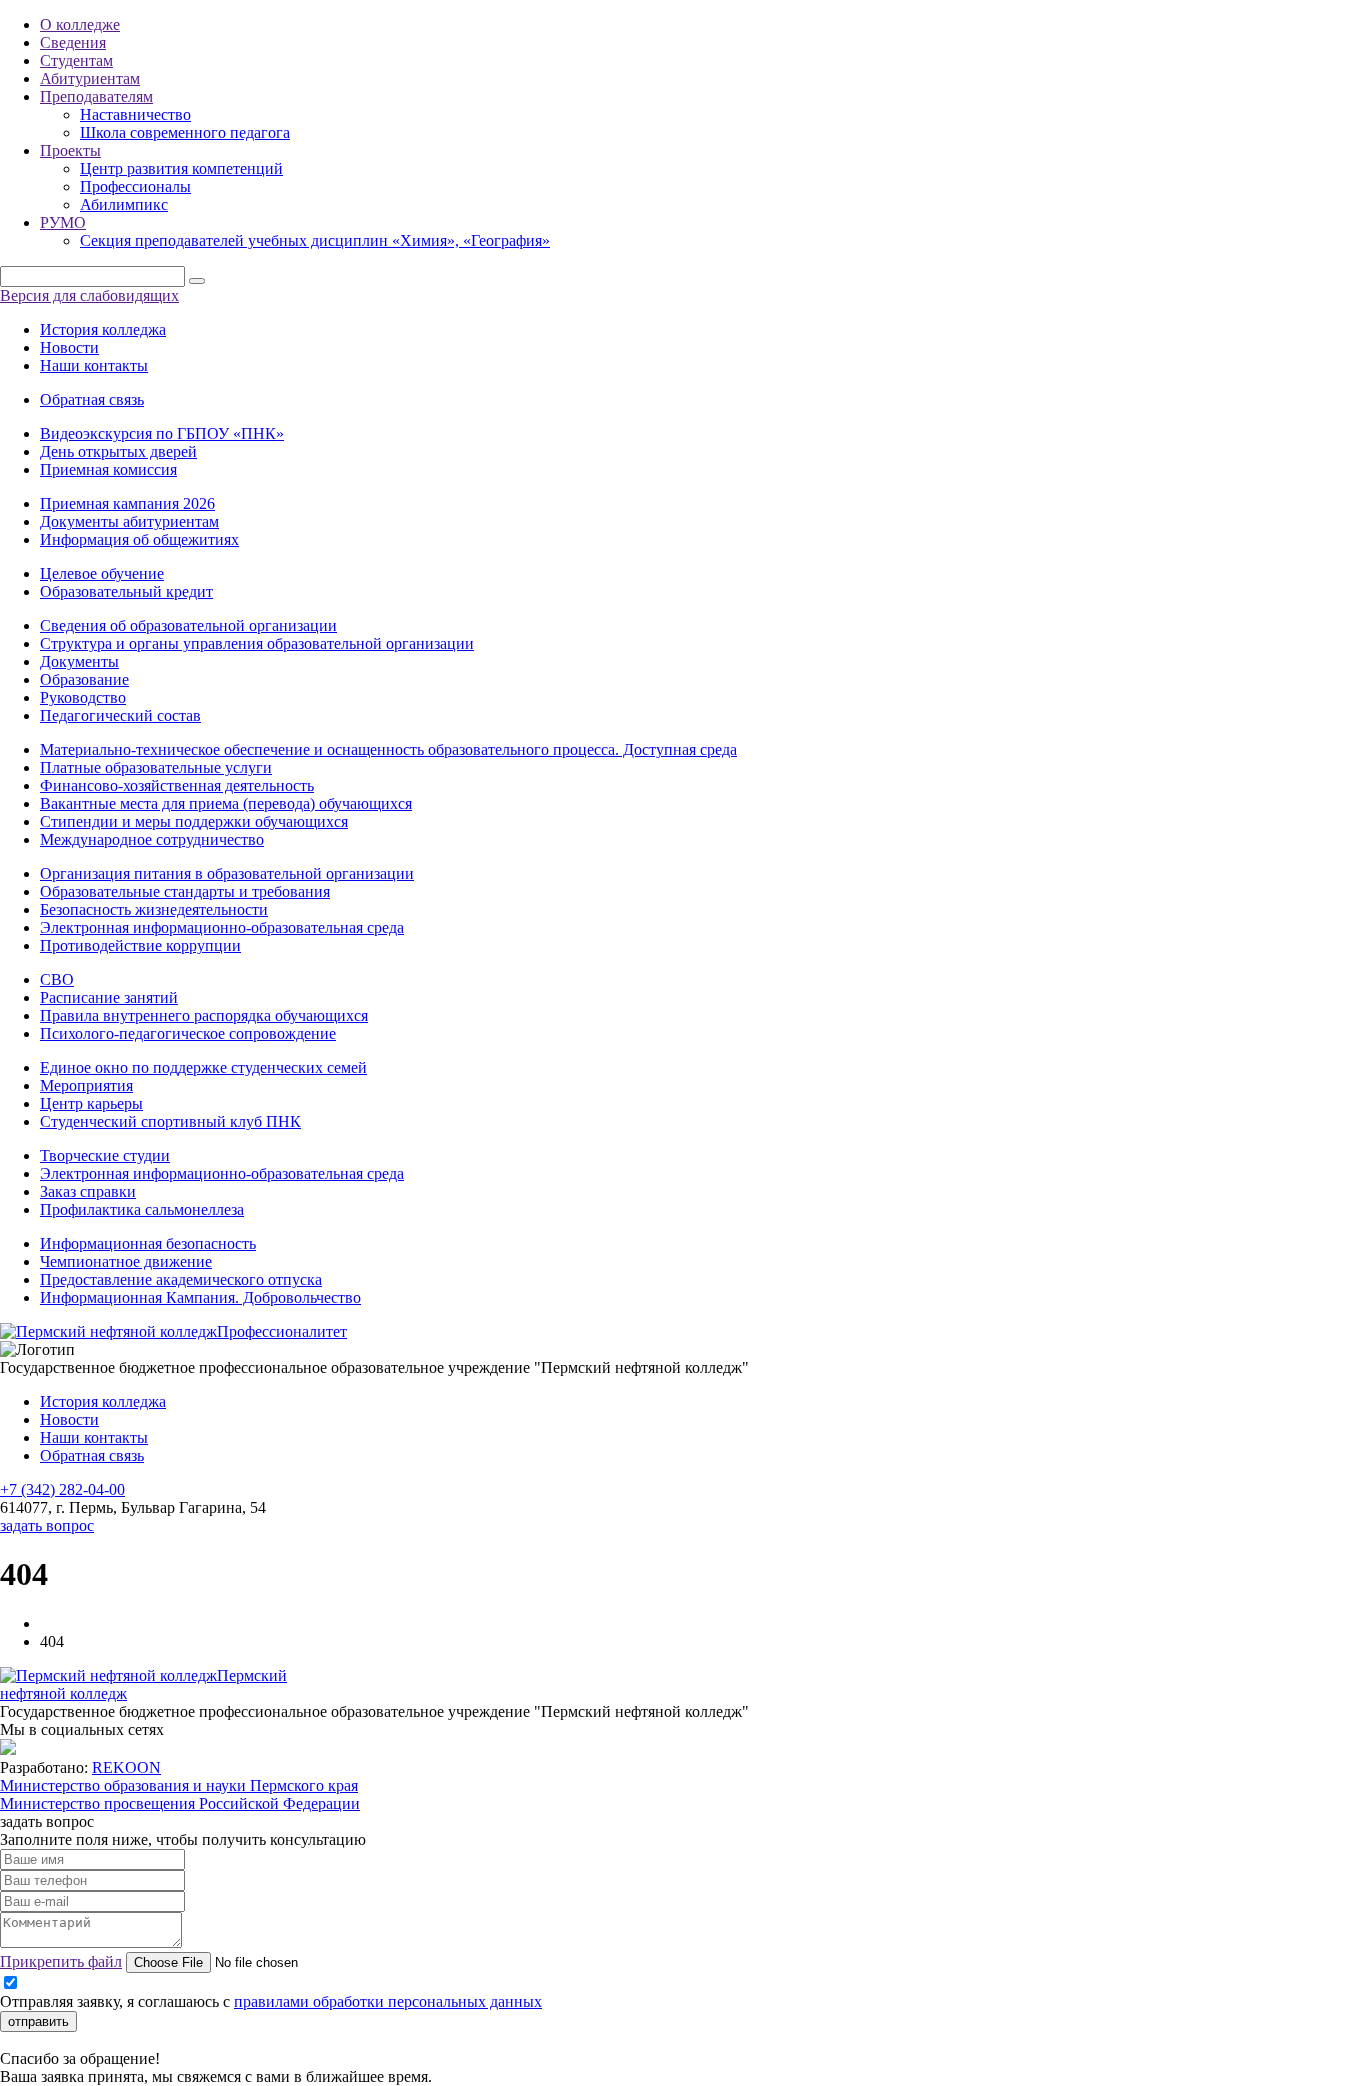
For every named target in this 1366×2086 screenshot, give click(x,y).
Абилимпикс (124, 204)
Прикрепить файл (61, 1961)
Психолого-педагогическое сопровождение (188, 1033)
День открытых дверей (118, 451)
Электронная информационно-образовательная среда (222, 927)
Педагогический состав (120, 715)
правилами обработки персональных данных (388, 2001)
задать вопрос (47, 1525)
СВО (57, 979)
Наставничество (135, 114)
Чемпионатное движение (126, 1261)
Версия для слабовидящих (89, 295)
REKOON (126, 1767)
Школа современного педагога (185, 132)
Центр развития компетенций (181, 168)
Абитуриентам (90, 78)
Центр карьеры (91, 1103)
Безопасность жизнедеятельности (154, 909)
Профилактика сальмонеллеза (142, 1209)
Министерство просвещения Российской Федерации (180, 1803)
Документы (79, 661)
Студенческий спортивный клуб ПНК (170, 1121)
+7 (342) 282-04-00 (62, 1489)
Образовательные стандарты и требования (185, 891)
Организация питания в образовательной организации (227, 873)
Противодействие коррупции (140, 945)
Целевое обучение (102, 573)
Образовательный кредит (126, 591)
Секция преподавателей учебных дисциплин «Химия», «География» (315, 240)
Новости (69, 347)
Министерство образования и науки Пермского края (179, 1785)
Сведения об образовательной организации (188, 625)
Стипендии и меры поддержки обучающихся (194, 821)
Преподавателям (96, 96)
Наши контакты (94, 365)
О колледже (80, 24)
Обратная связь (92, 399)
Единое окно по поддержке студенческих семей (203, 1067)
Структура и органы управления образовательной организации (257, 643)
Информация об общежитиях (139, 539)
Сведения (73, 42)
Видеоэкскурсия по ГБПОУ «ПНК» (162, 433)
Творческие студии (105, 1155)
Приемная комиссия (108, 469)
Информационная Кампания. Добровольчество (200, 1297)
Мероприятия (86, 1085)
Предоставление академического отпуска (181, 1279)
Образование (84, 679)
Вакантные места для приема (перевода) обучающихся (226, 803)
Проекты (70, 150)
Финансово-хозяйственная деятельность (177, 785)
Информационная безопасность (148, 1243)
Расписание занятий (109, 997)
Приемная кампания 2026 (127, 503)
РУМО (63, 222)
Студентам (76, 60)
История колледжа (103, 329)
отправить (38, 2021)
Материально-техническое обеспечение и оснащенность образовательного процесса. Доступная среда (388, 749)
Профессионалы (135, 186)
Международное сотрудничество (152, 839)
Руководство (83, 697)
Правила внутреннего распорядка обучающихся (204, 1015)
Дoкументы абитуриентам (129, 521)
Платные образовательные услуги (156, 767)
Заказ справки (88, 1191)
